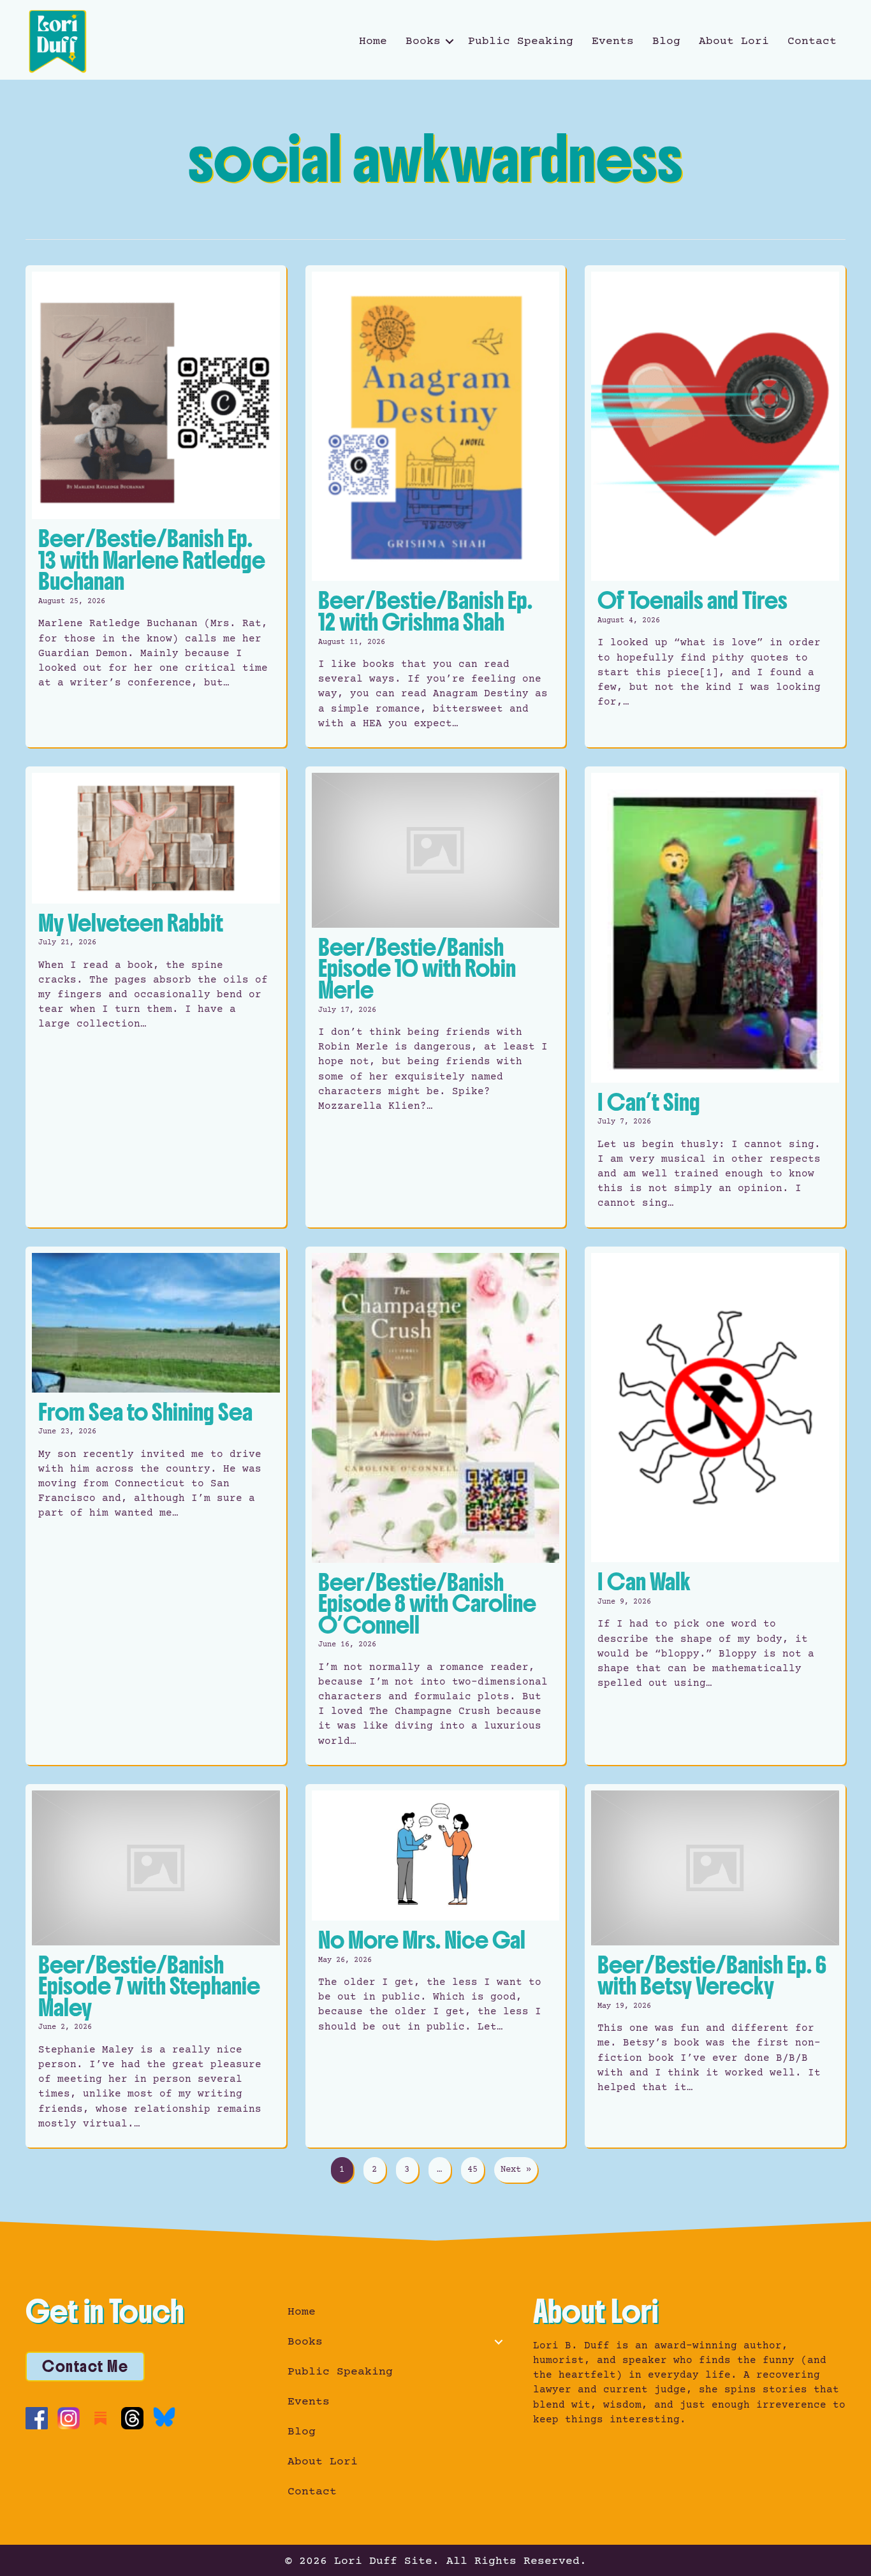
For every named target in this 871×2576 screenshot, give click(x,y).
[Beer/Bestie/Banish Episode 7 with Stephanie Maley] (156, 1966)
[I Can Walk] (715, 1506)
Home (373, 41)
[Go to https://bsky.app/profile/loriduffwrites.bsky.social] (164, 2417)
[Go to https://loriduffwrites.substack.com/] (100, 2418)
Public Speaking (521, 41)
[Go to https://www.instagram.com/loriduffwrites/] (69, 2418)
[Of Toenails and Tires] (715, 506)
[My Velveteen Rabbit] (156, 997)
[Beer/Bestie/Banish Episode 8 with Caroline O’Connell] (436, 1506)
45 (472, 2170)
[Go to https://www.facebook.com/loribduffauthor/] (37, 2418)
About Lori (734, 41)
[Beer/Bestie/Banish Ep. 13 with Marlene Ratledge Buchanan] (156, 506)
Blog (666, 41)
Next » (516, 2170)
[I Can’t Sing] (715, 997)
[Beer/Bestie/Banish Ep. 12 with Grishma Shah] (436, 506)
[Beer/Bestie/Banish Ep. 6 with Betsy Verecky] (715, 1966)
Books (423, 41)
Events (613, 41)
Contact (812, 41)
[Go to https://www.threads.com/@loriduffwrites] (132, 2418)
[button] (450, 41)
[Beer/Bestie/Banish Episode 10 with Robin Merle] (436, 997)
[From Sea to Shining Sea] (156, 1506)
